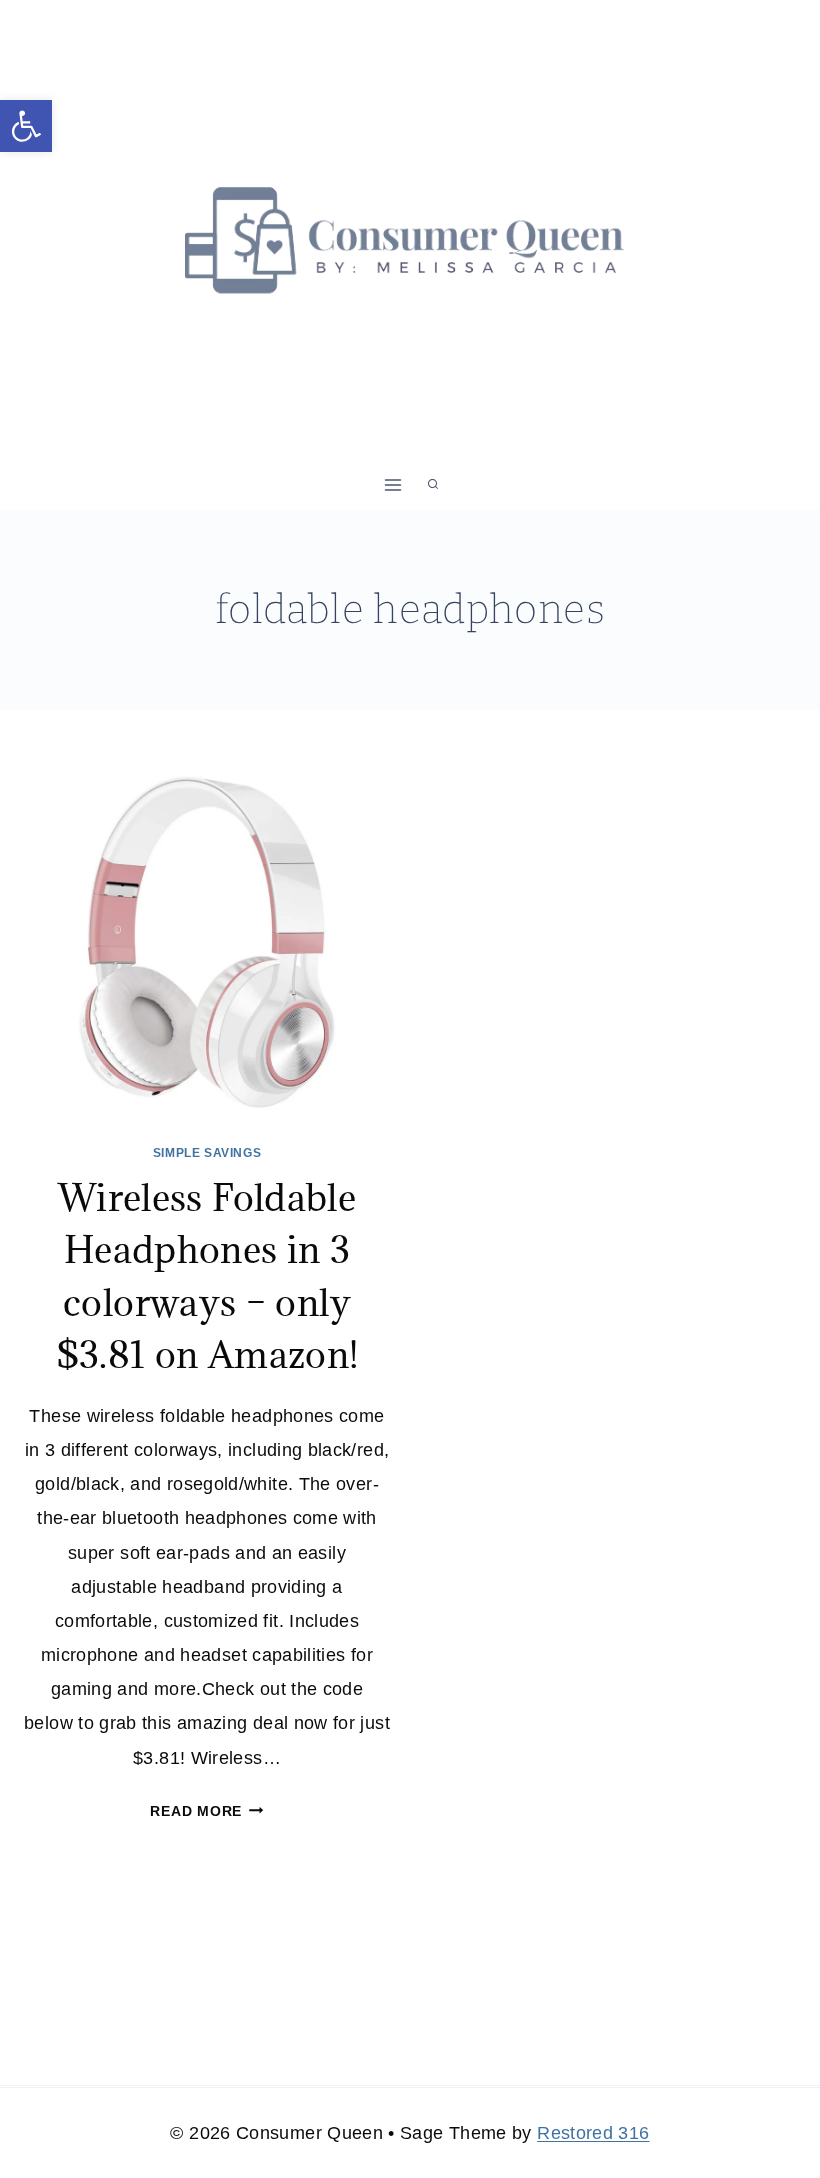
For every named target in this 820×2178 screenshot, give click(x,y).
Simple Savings (207, 1153)
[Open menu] (393, 484)
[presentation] (207, 941)
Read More (206, 1811)
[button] (26, 126)
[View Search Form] (433, 485)
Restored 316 (593, 2133)
